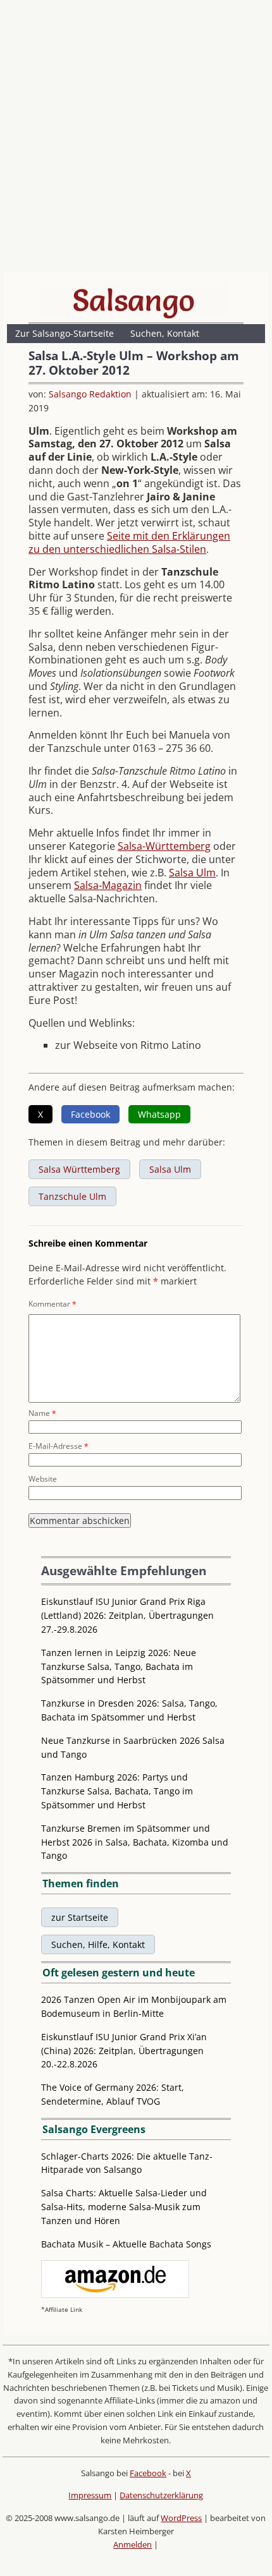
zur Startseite (80, 1917)
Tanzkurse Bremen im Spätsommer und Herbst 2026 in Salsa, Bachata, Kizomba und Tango (135, 1842)
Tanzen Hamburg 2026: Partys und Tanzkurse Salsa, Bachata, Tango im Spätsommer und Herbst (117, 1791)
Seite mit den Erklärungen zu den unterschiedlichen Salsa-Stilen (129, 542)
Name (42, 1413)
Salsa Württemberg (79, 1169)
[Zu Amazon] (115, 2295)
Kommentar (53, 1304)
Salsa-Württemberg (164, 846)
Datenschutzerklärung (161, 2495)
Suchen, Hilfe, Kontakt (98, 1944)
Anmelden (133, 2544)
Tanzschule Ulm (72, 1196)
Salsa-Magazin (108, 885)
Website (43, 1479)
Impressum (90, 2495)
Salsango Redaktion (90, 394)
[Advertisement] (136, 139)
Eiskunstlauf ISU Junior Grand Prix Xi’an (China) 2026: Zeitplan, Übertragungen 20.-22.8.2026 (124, 2051)
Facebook (148, 2473)
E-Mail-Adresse (59, 1446)
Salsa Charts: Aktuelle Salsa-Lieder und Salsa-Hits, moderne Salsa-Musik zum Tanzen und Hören (124, 2207)
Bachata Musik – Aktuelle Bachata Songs (126, 2244)
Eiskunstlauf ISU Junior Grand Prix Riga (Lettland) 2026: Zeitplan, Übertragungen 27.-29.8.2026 (127, 1615)
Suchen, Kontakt (165, 333)
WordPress (181, 2518)
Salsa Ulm (192, 873)
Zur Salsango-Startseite (65, 333)
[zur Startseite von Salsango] (133, 300)
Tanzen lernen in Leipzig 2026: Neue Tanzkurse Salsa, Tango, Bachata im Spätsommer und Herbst (119, 1666)
